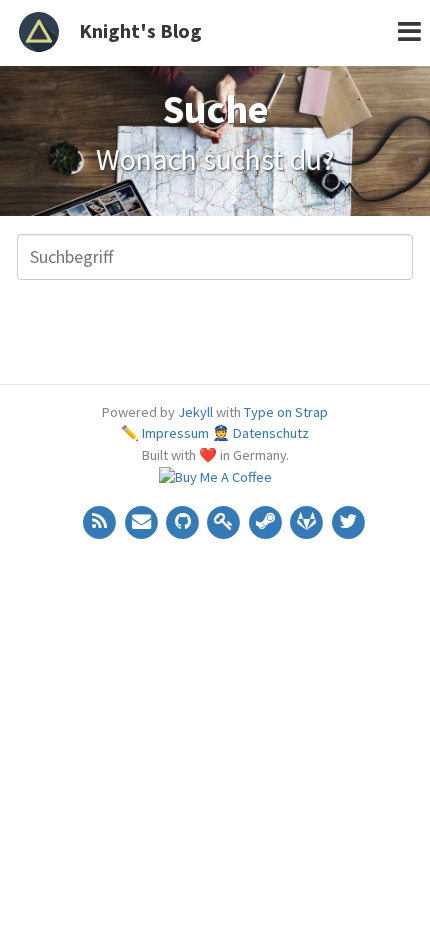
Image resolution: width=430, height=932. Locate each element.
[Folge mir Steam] (266, 520)
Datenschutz (271, 433)
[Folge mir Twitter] (348, 520)
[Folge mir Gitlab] (308, 520)
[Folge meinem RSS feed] (101, 520)
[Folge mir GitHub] (183, 520)
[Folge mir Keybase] (225, 520)
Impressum (175, 433)
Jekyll (195, 412)
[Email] (142, 520)
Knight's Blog (140, 30)
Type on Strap (286, 412)
